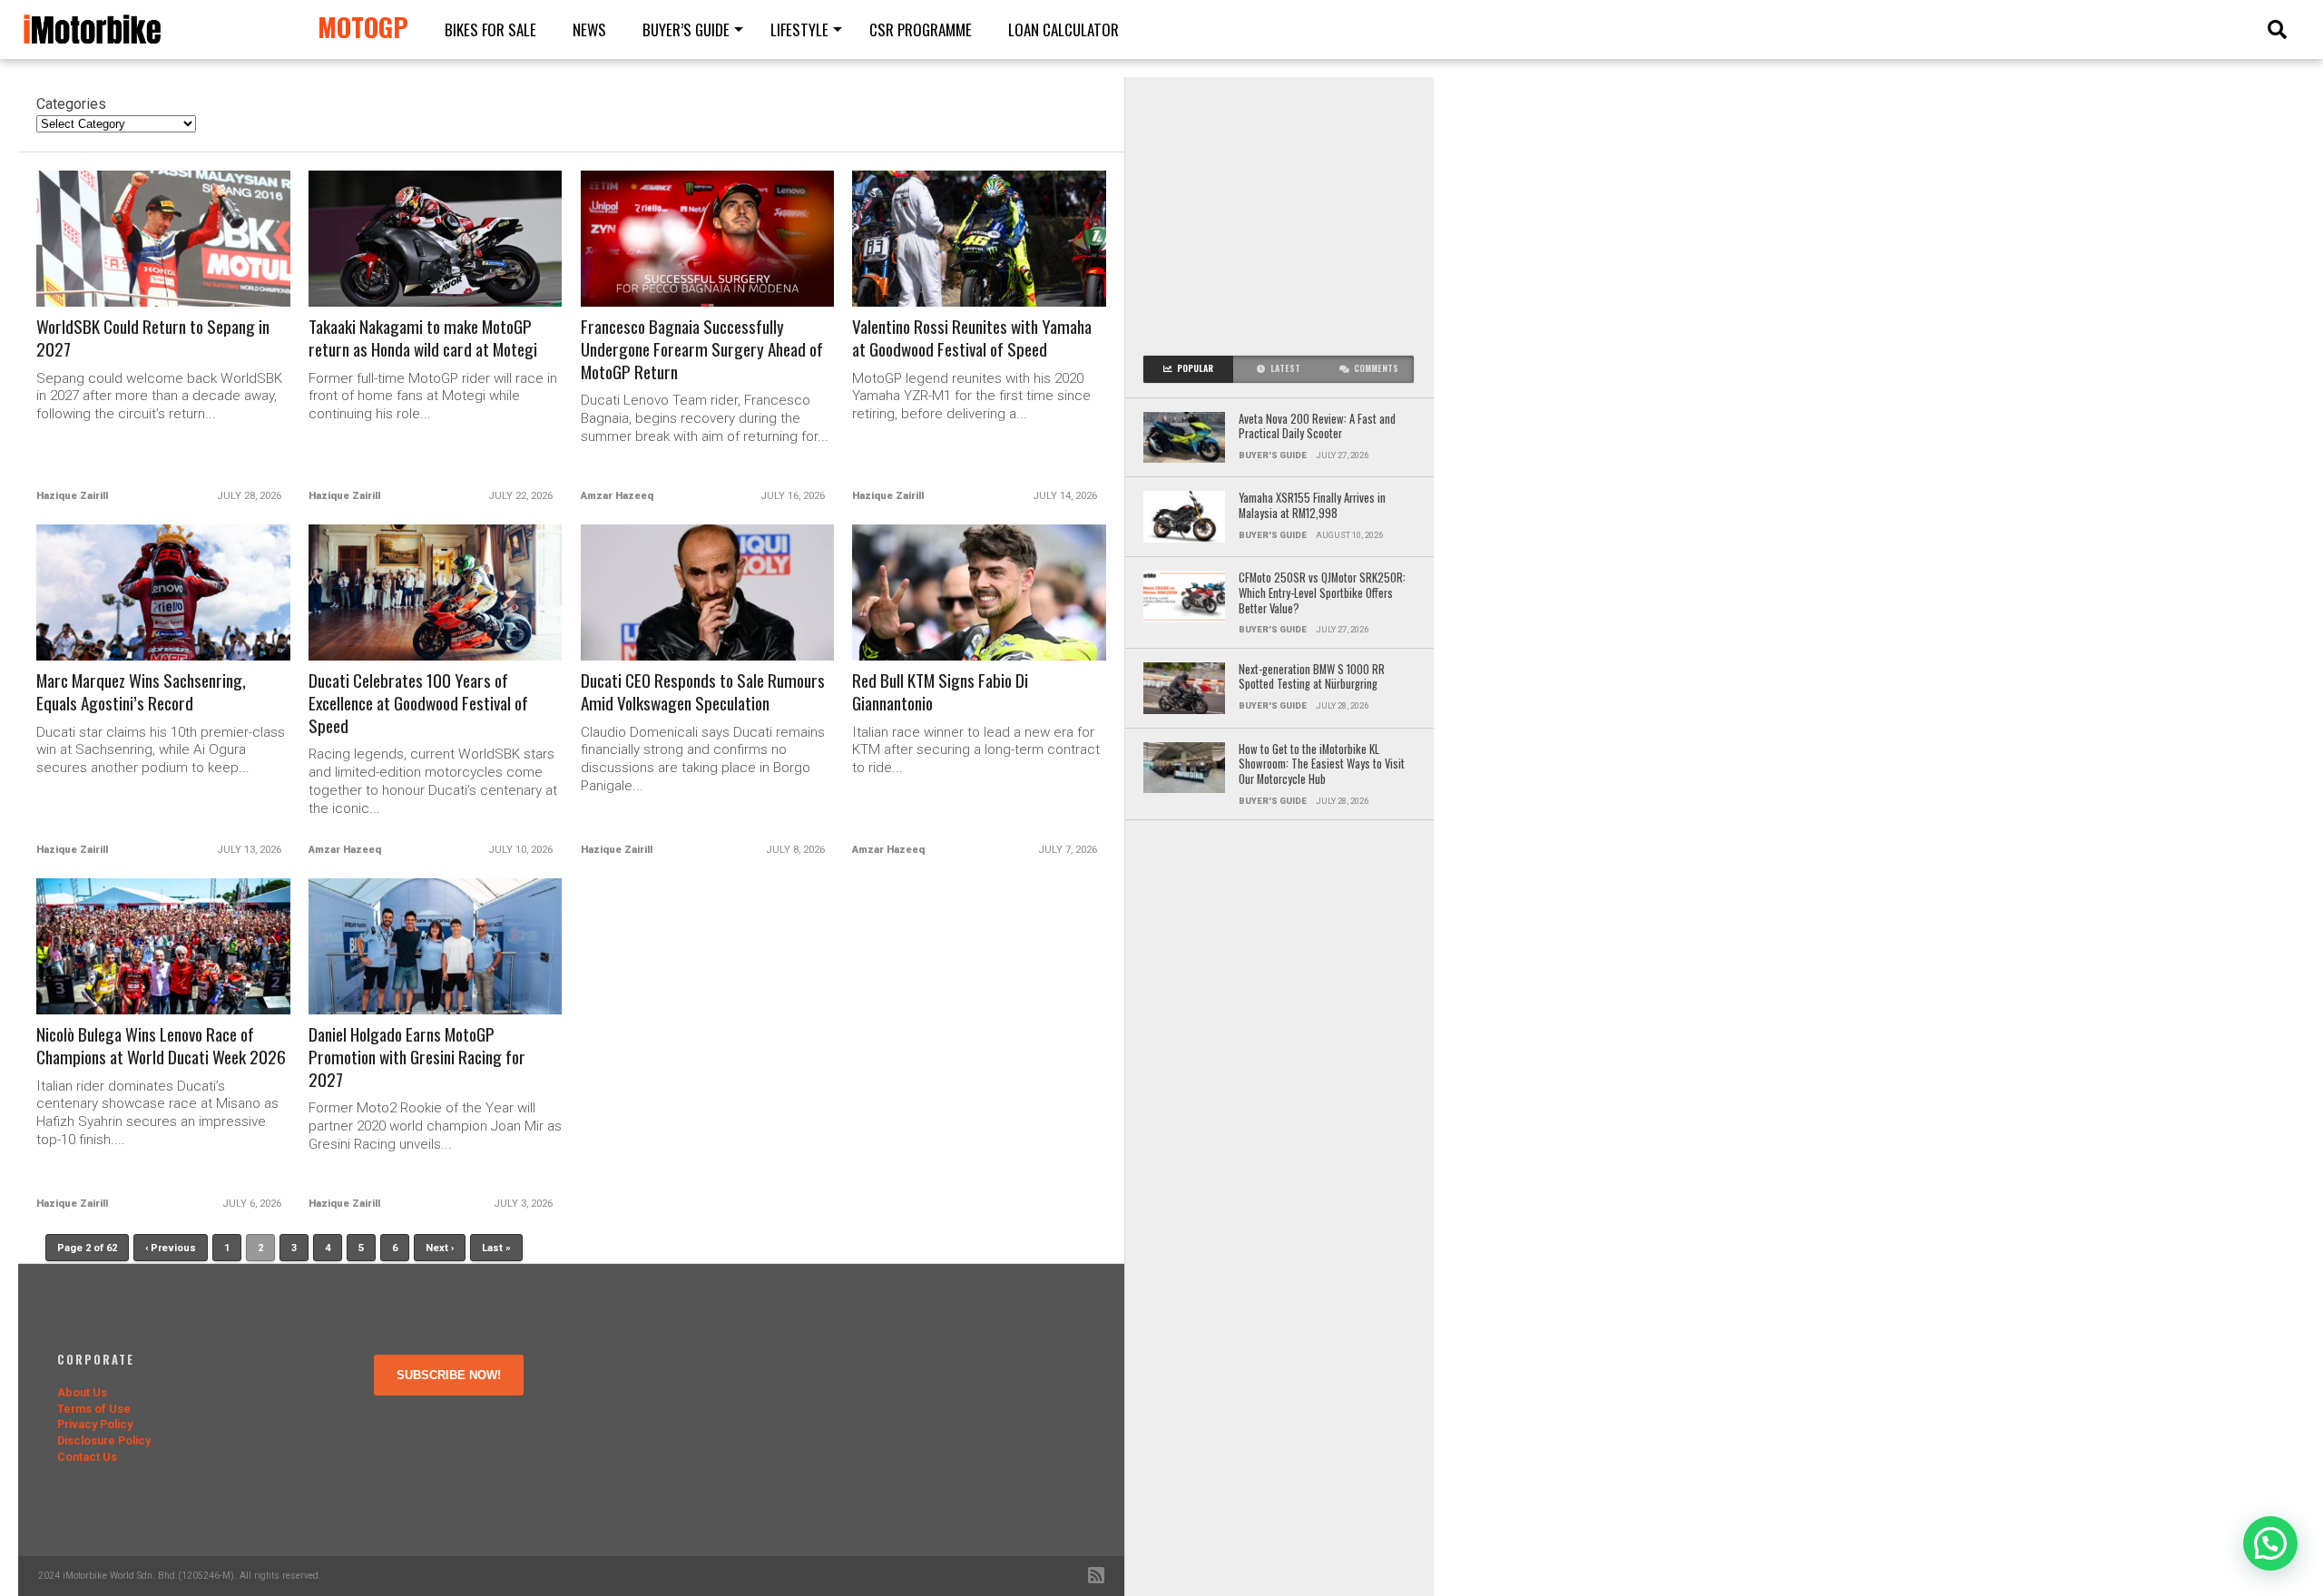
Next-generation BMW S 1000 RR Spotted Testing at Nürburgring (1312, 677)
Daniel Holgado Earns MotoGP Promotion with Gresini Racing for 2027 (417, 1057)
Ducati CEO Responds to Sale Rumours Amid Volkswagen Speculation (703, 692)
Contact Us (87, 1457)
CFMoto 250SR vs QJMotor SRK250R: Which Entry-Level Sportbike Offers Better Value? (1322, 593)
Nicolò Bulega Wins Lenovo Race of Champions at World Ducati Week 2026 (161, 1046)
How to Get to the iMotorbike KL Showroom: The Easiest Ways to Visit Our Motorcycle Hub (1322, 765)
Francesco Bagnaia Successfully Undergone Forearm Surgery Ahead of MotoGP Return (702, 350)
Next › (440, 1248)
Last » (496, 1248)
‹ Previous (171, 1248)
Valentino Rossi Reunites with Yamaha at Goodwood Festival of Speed (972, 338)
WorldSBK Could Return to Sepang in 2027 (153, 338)
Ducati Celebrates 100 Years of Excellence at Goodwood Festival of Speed (418, 704)
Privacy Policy (95, 1424)
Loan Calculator (1063, 29)
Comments (1376, 368)
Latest (1285, 368)
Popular (1195, 368)
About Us (82, 1392)
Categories (71, 104)
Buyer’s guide (686, 29)
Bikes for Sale (490, 29)
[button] (2270, 1543)
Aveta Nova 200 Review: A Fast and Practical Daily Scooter (1317, 427)
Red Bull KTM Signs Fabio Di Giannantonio (940, 692)
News (589, 29)
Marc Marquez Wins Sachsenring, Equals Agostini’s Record (141, 692)
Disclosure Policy (104, 1440)
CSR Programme (921, 29)
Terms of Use (94, 1409)
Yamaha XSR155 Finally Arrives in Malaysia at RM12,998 (1312, 506)
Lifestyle (799, 29)
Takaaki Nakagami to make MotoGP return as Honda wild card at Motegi (423, 338)
